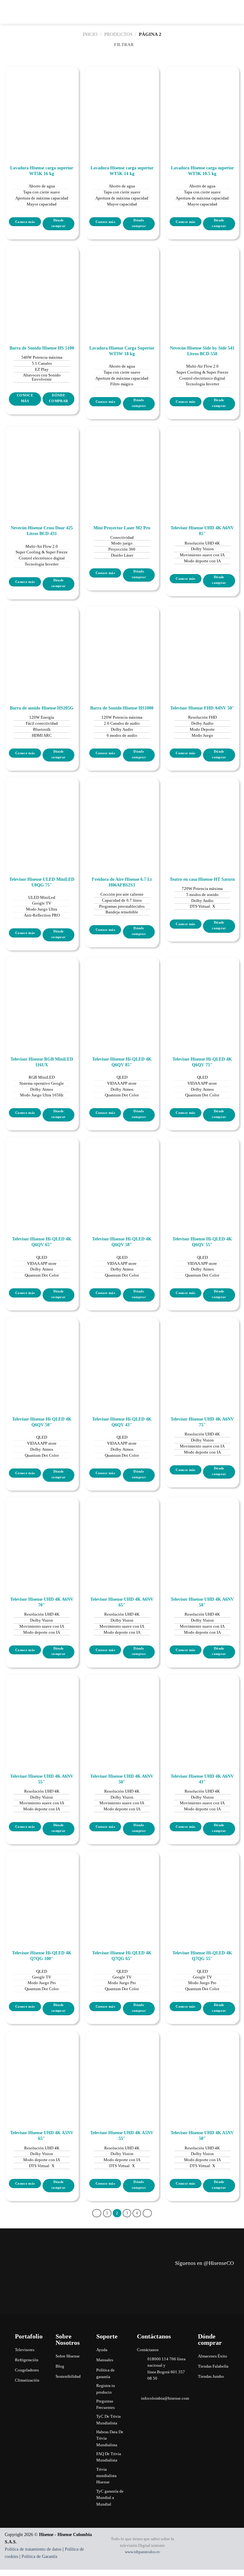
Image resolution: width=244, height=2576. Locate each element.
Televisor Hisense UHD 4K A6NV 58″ (202, 1602)
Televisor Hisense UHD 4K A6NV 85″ (202, 531)
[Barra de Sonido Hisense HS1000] (122, 643)
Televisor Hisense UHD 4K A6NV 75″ (202, 1422)
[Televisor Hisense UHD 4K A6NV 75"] (202, 1354)
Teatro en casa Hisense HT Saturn (202, 879)
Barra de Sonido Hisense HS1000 (122, 708)
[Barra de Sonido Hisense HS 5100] (42, 282)
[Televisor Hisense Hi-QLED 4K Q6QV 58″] (122, 1174)
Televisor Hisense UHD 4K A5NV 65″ (42, 2136)
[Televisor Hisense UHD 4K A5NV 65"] (42, 2067)
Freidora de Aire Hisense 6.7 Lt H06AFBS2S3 (122, 882)
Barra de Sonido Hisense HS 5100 (42, 348)
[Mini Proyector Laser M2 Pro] (122, 463)
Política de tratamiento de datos (33, 2549)
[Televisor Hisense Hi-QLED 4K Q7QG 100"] (42, 1888)
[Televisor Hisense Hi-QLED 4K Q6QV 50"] (42, 1354)
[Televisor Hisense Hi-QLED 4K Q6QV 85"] (122, 994)
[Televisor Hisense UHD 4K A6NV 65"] (122, 1534)
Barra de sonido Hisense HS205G (42, 708)
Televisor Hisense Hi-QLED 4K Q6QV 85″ (122, 1062)
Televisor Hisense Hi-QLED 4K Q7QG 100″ (42, 1956)
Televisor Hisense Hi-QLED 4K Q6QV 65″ (42, 1242)
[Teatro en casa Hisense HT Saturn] (202, 814)
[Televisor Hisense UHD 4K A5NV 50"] (202, 2067)
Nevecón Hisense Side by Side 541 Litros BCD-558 (202, 351)
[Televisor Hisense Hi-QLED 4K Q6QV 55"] (202, 1174)
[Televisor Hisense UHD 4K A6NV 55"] (42, 1711)
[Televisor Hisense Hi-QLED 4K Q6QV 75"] (202, 994)
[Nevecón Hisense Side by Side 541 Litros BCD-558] (202, 282)
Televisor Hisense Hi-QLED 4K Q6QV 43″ (122, 1422)
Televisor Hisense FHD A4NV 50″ (202, 708)
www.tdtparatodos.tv (142, 2552)
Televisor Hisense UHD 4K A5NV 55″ (122, 2136)
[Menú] (236, 12)
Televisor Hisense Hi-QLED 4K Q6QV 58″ (122, 1242)
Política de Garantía (39, 2556)
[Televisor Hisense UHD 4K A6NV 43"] (202, 1711)
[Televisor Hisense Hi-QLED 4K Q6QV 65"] (42, 1174)
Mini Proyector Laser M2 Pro (122, 528)
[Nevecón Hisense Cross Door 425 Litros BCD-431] (42, 463)
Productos (118, 34)
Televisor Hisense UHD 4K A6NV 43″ (202, 1779)
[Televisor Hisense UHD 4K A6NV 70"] (42, 1534)
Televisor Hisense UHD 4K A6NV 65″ (122, 1602)
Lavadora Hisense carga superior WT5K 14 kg (122, 171)
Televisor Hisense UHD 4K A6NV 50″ (122, 1779)
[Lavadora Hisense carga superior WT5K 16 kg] (42, 103)
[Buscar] (226, 12)
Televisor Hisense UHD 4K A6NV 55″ (42, 1779)
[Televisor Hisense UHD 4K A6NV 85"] (202, 463)
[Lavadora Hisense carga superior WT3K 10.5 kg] (202, 103)
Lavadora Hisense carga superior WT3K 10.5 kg (202, 171)
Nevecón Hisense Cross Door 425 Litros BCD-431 (42, 531)
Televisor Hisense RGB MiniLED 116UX (42, 1062)
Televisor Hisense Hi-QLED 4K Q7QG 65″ (122, 1956)
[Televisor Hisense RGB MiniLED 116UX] (42, 994)
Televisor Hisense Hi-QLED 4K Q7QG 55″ (202, 1956)
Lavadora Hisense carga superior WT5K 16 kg (42, 171)
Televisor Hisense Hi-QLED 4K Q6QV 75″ (202, 1062)
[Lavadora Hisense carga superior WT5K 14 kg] (122, 103)
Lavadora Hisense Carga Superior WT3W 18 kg (122, 351)
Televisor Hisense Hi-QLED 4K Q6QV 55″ (202, 1242)
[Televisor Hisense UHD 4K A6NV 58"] (202, 1534)
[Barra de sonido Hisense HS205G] (42, 643)
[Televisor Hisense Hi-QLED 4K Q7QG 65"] (122, 1888)
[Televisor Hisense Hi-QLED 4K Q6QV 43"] (122, 1354)
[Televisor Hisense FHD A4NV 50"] (202, 643)
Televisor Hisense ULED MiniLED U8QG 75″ (42, 882)
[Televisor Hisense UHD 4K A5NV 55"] (122, 2067)
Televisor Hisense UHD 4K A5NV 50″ (202, 2136)
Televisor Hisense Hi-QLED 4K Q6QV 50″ (42, 1422)
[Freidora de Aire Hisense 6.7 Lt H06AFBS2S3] (122, 814)
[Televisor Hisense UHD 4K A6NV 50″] (122, 1711)
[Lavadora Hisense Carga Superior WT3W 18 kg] (122, 282)
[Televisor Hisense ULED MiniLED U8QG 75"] (42, 814)
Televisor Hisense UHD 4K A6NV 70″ (42, 1602)
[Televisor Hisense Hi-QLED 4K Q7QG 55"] (202, 1888)
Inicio (90, 34)
